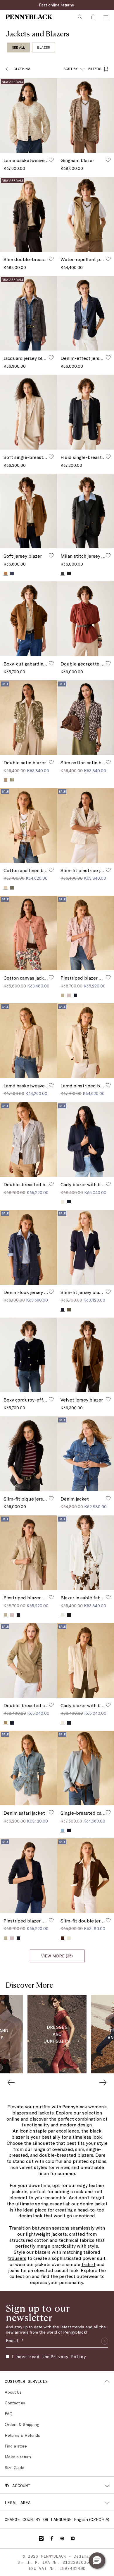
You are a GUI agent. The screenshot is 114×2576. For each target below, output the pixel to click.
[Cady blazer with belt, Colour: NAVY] (69, 1723)
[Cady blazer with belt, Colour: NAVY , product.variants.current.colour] (69, 1202)
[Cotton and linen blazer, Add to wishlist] (51, 870)
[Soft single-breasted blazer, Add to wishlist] (51, 457)
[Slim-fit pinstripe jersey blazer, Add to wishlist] (108, 870)
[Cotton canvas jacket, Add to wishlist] (51, 977)
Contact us (15, 2403)
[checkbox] (8, 2357)
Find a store (16, 2446)
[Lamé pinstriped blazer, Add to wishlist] (108, 1085)
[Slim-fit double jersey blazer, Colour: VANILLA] (69, 1938)
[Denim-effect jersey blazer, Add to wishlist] (108, 358)
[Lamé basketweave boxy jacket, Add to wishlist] (51, 1085)
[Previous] (11, 2082)
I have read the (49, 2356)
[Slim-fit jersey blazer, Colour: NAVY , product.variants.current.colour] (63, 1310)
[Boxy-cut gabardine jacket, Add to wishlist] (51, 663)
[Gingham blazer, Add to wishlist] (108, 160)
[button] (97, 2561)
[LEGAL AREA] (107, 2503)
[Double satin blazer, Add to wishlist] (51, 762)
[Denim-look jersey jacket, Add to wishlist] (51, 1292)
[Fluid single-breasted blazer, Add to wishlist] (108, 457)
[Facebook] (52, 2538)
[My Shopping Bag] (93, 17)
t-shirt (89, 2264)
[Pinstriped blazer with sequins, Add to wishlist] (108, 977)
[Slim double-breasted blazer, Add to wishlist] (51, 259)
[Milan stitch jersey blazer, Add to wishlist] (108, 555)
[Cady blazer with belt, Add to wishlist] (108, 1184)
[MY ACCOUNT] (107, 2486)
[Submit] (105, 2341)
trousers (17, 2258)
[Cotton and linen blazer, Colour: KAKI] (12, 888)
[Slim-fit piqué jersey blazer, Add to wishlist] (51, 1498)
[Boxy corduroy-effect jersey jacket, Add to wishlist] (51, 1399)
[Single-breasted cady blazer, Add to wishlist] (108, 1812)
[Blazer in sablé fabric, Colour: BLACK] (69, 1615)
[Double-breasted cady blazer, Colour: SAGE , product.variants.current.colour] (6, 1723)
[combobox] (74, 69)
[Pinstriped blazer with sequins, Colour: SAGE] (63, 995)
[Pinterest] (62, 2538)
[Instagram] (41, 2538)
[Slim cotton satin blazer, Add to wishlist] (108, 762)
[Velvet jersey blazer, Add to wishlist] (108, 1399)
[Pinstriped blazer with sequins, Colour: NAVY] (75, 995)
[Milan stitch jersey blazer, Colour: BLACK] (69, 573)
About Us (13, 2392)
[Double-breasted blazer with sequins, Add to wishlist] (51, 1184)
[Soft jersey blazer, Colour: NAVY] (12, 573)
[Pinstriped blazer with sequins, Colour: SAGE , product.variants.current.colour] (6, 1615)
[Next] (103, 2082)
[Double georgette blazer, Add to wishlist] (108, 663)
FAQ (9, 2414)
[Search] (80, 17)
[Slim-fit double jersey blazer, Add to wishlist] (108, 1920)
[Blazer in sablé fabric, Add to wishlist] (108, 1597)
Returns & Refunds (22, 2435)
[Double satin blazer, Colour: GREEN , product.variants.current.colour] (12, 780)
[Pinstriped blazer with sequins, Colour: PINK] (12, 1615)
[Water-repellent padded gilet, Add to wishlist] (108, 259)
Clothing (22, 68)
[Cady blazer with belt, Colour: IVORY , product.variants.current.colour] (63, 1723)
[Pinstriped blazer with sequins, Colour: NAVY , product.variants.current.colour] (18, 1938)
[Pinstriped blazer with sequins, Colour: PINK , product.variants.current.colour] (69, 995)
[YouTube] (73, 2538)
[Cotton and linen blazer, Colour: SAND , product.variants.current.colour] (6, 888)
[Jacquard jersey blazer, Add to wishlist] (51, 358)
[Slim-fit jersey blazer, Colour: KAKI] (69, 1310)
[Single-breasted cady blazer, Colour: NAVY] (69, 1830)
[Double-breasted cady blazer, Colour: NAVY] (12, 1723)
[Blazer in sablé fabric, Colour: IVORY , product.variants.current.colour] (63, 1615)
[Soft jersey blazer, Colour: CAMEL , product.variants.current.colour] (6, 573)
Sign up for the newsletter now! (57, 5)
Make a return (18, 2457)
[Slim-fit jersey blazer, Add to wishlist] (108, 1292)
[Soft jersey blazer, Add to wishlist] (51, 555)
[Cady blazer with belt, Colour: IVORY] (63, 1202)
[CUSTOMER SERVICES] (107, 2381)
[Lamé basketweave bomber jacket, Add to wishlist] (51, 160)
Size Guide (14, 2467)
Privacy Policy (68, 2356)
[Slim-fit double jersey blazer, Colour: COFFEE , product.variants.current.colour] (63, 1938)
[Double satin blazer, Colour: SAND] (6, 780)
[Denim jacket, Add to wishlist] (108, 1498)
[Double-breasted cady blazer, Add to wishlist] (51, 1705)
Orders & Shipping (22, 2424)
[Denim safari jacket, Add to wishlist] (51, 1812)
